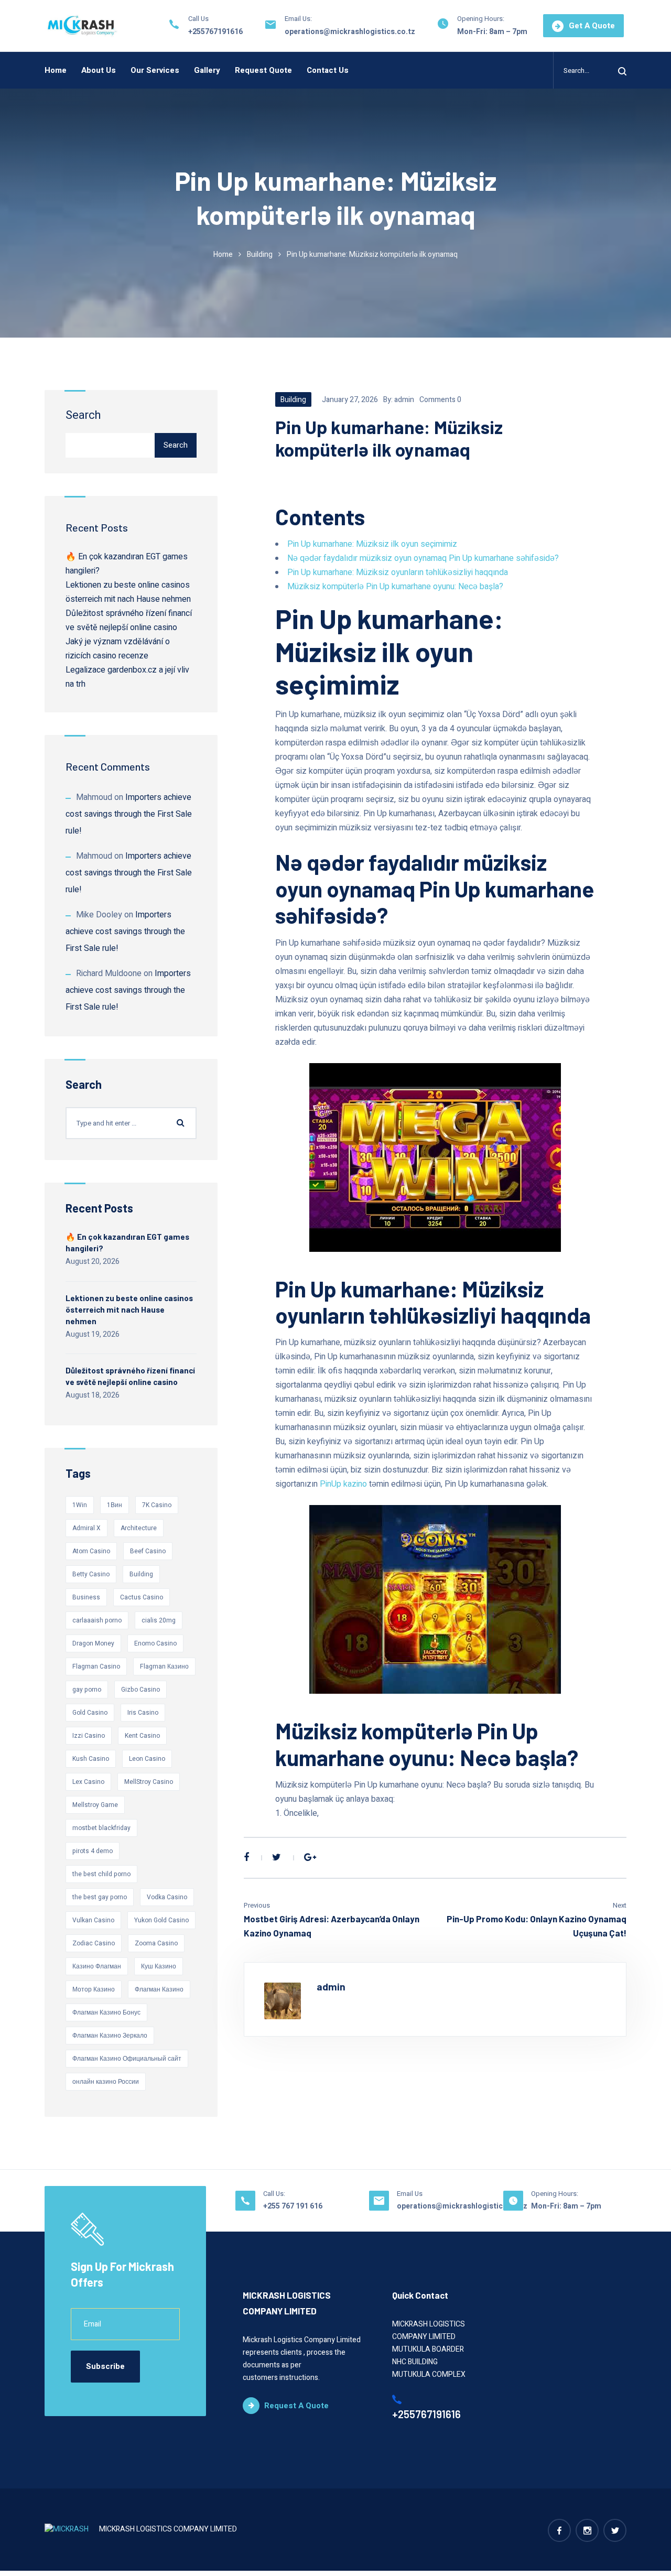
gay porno (87, 1690)
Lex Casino (88, 1782)
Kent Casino (142, 1736)
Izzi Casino (89, 1736)
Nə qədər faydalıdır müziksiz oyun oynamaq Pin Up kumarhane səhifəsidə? (423, 558)
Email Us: (298, 19)
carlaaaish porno (97, 1620)
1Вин (115, 1505)
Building (260, 255)
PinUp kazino (343, 1484)
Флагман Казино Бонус (106, 2012)
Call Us (198, 19)
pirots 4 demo (93, 1851)
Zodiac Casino (94, 1943)
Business (86, 1597)
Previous (257, 1905)
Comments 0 (440, 400)
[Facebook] (246, 1858)
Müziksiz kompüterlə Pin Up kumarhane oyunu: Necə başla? (395, 587)
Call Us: (274, 2194)
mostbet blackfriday (101, 1828)
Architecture (139, 1528)
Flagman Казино (164, 1666)
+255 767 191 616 (293, 2206)
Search (83, 415)
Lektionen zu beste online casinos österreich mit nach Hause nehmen (129, 1309)
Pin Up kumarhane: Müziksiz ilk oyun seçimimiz (372, 544)
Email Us (410, 2194)
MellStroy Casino (149, 1782)
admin (404, 400)
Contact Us (328, 70)
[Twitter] (277, 1858)
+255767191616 (215, 32)
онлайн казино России (106, 2082)
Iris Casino (143, 1713)
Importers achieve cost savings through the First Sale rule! (129, 814)
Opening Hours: (481, 19)
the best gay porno (100, 1897)
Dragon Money (93, 1643)
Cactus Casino (142, 1597)
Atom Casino (91, 1551)
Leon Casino (147, 1759)
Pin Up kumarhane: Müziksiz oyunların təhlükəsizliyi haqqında (398, 572)
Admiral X (86, 1528)
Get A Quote (592, 26)
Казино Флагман (97, 1966)
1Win (80, 1505)
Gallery (207, 70)
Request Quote (263, 70)
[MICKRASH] (82, 26)
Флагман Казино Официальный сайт (127, 2059)
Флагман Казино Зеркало (110, 2036)
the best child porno (101, 1874)
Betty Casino (91, 1574)
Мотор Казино (94, 1989)
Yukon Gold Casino (161, 1920)
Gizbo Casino (140, 1690)
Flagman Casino (96, 1666)
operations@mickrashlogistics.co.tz (350, 32)
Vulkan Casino (93, 1920)
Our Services (155, 70)
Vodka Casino (167, 1897)
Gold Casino (90, 1713)
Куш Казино (159, 1966)
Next (620, 1905)
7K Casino (157, 1505)
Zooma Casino (156, 1943)
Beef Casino (148, 1551)
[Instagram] (587, 2530)
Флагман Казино (159, 1989)
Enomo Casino (155, 1643)
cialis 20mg (159, 1620)
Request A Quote (296, 2406)
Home (56, 70)
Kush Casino (91, 1759)
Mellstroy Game (95, 1805)
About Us (99, 70)
